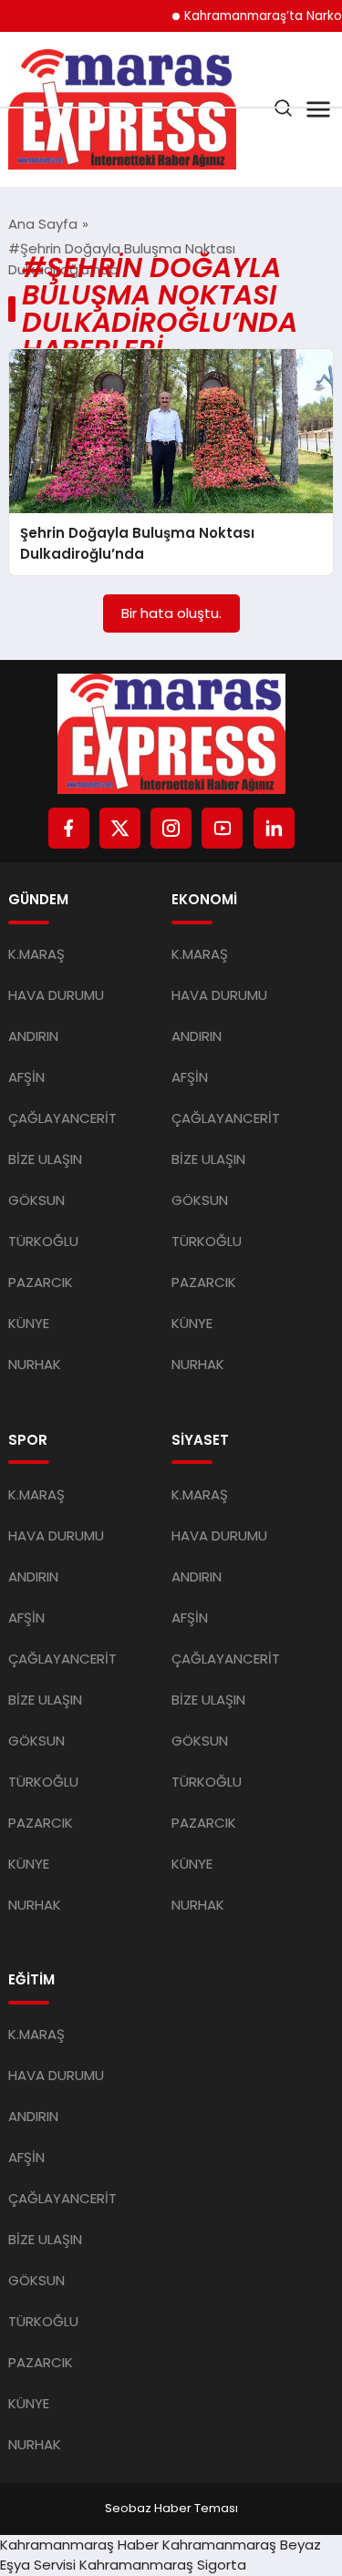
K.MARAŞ (36, 954)
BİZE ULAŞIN (45, 1159)
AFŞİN (26, 1077)
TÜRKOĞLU (43, 1241)
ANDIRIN (33, 1036)
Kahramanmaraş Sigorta (163, 2565)
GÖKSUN (36, 1200)
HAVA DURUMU (56, 995)
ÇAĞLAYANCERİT (62, 1118)
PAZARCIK (41, 1282)
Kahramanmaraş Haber (79, 2545)
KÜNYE (29, 1323)
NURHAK (35, 1364)
